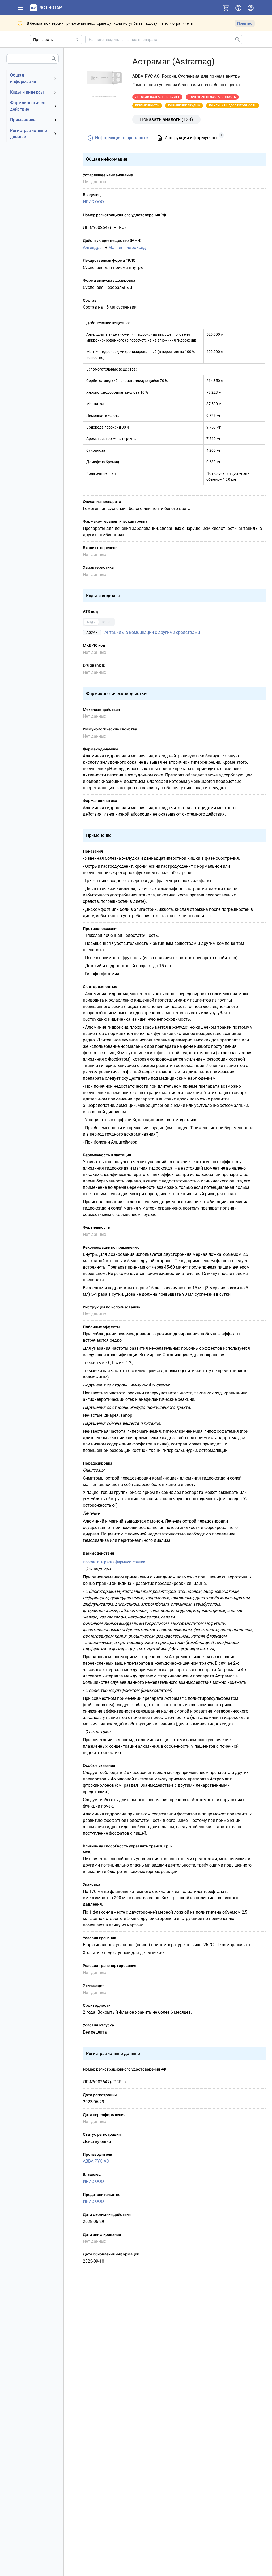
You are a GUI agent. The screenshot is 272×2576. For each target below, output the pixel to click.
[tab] (118, 138)
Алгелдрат (93, 248)
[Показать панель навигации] (21, 8)
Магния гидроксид (127, 248)
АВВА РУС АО (96, 2161)
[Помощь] (238, 8)
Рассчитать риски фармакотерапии (114, 1562)
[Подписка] (226, 8)
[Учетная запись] (250, 8)
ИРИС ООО (93, 202)
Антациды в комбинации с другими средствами (152, 632)
